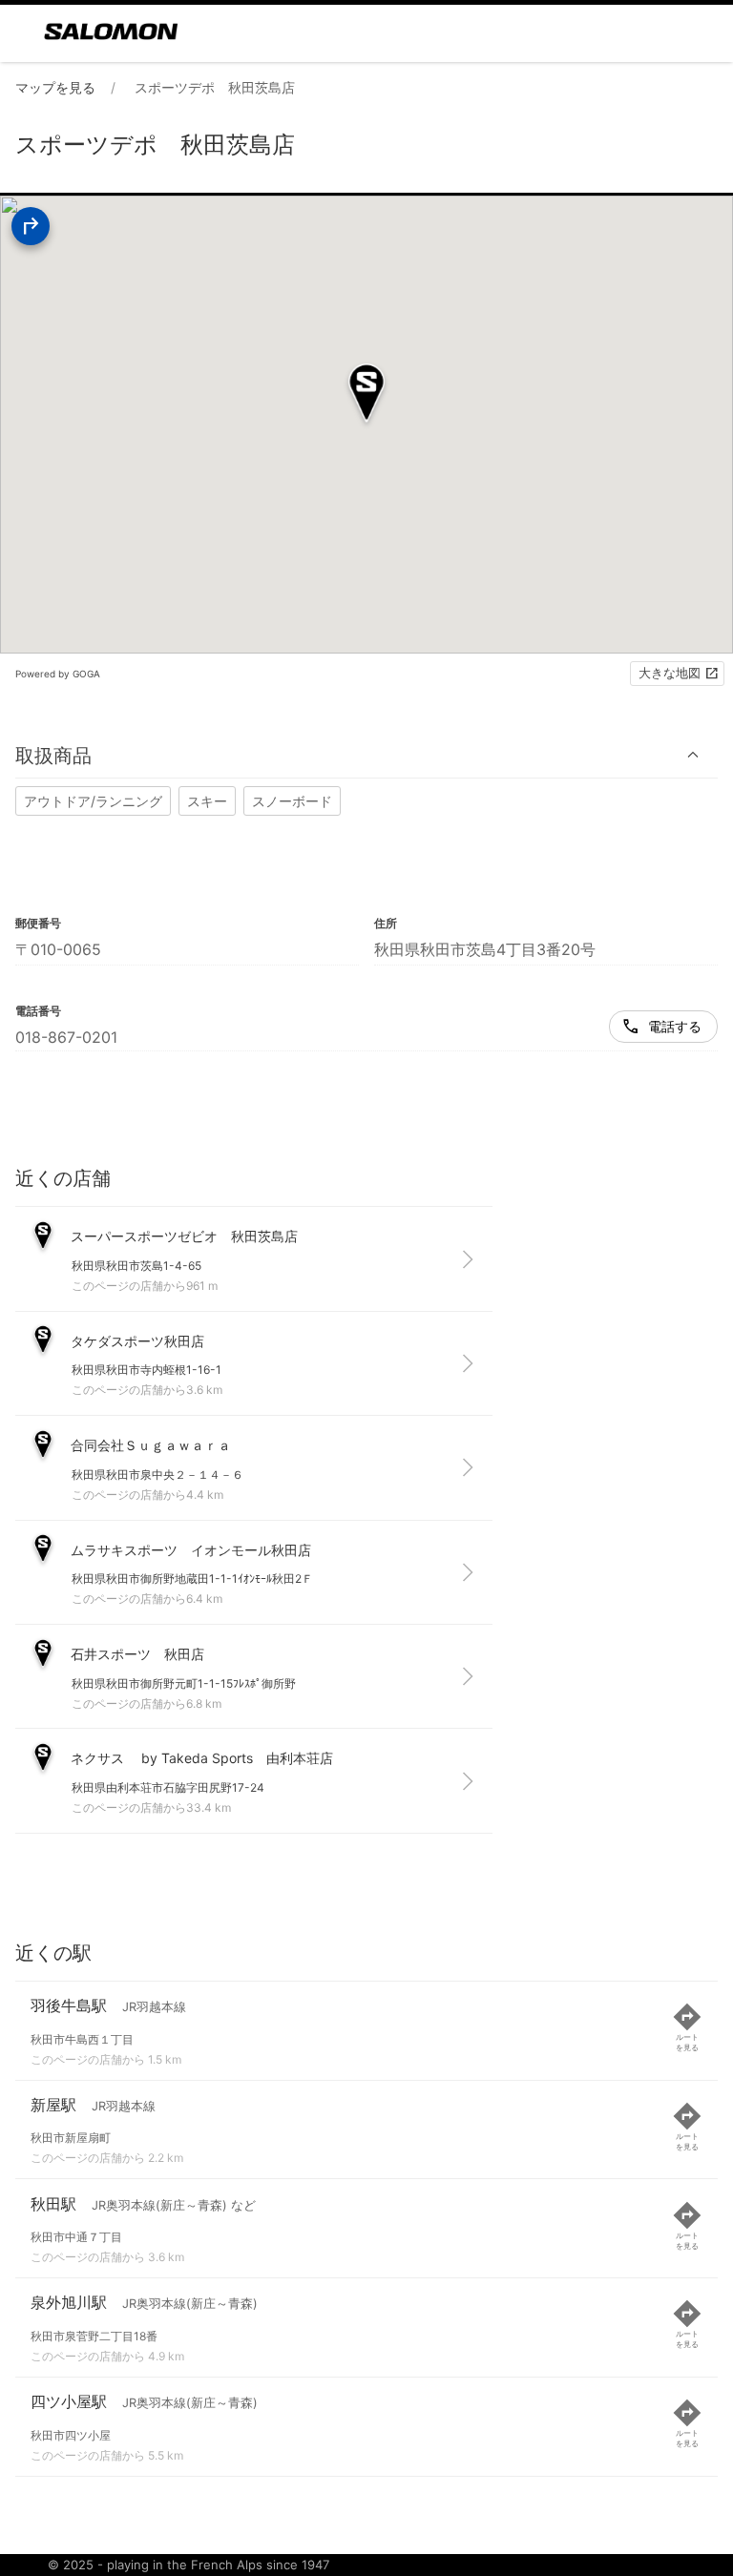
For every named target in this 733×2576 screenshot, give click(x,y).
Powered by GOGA (58, 674)
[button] (366, 755)
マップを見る (55, 87)
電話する (675, 1026)
